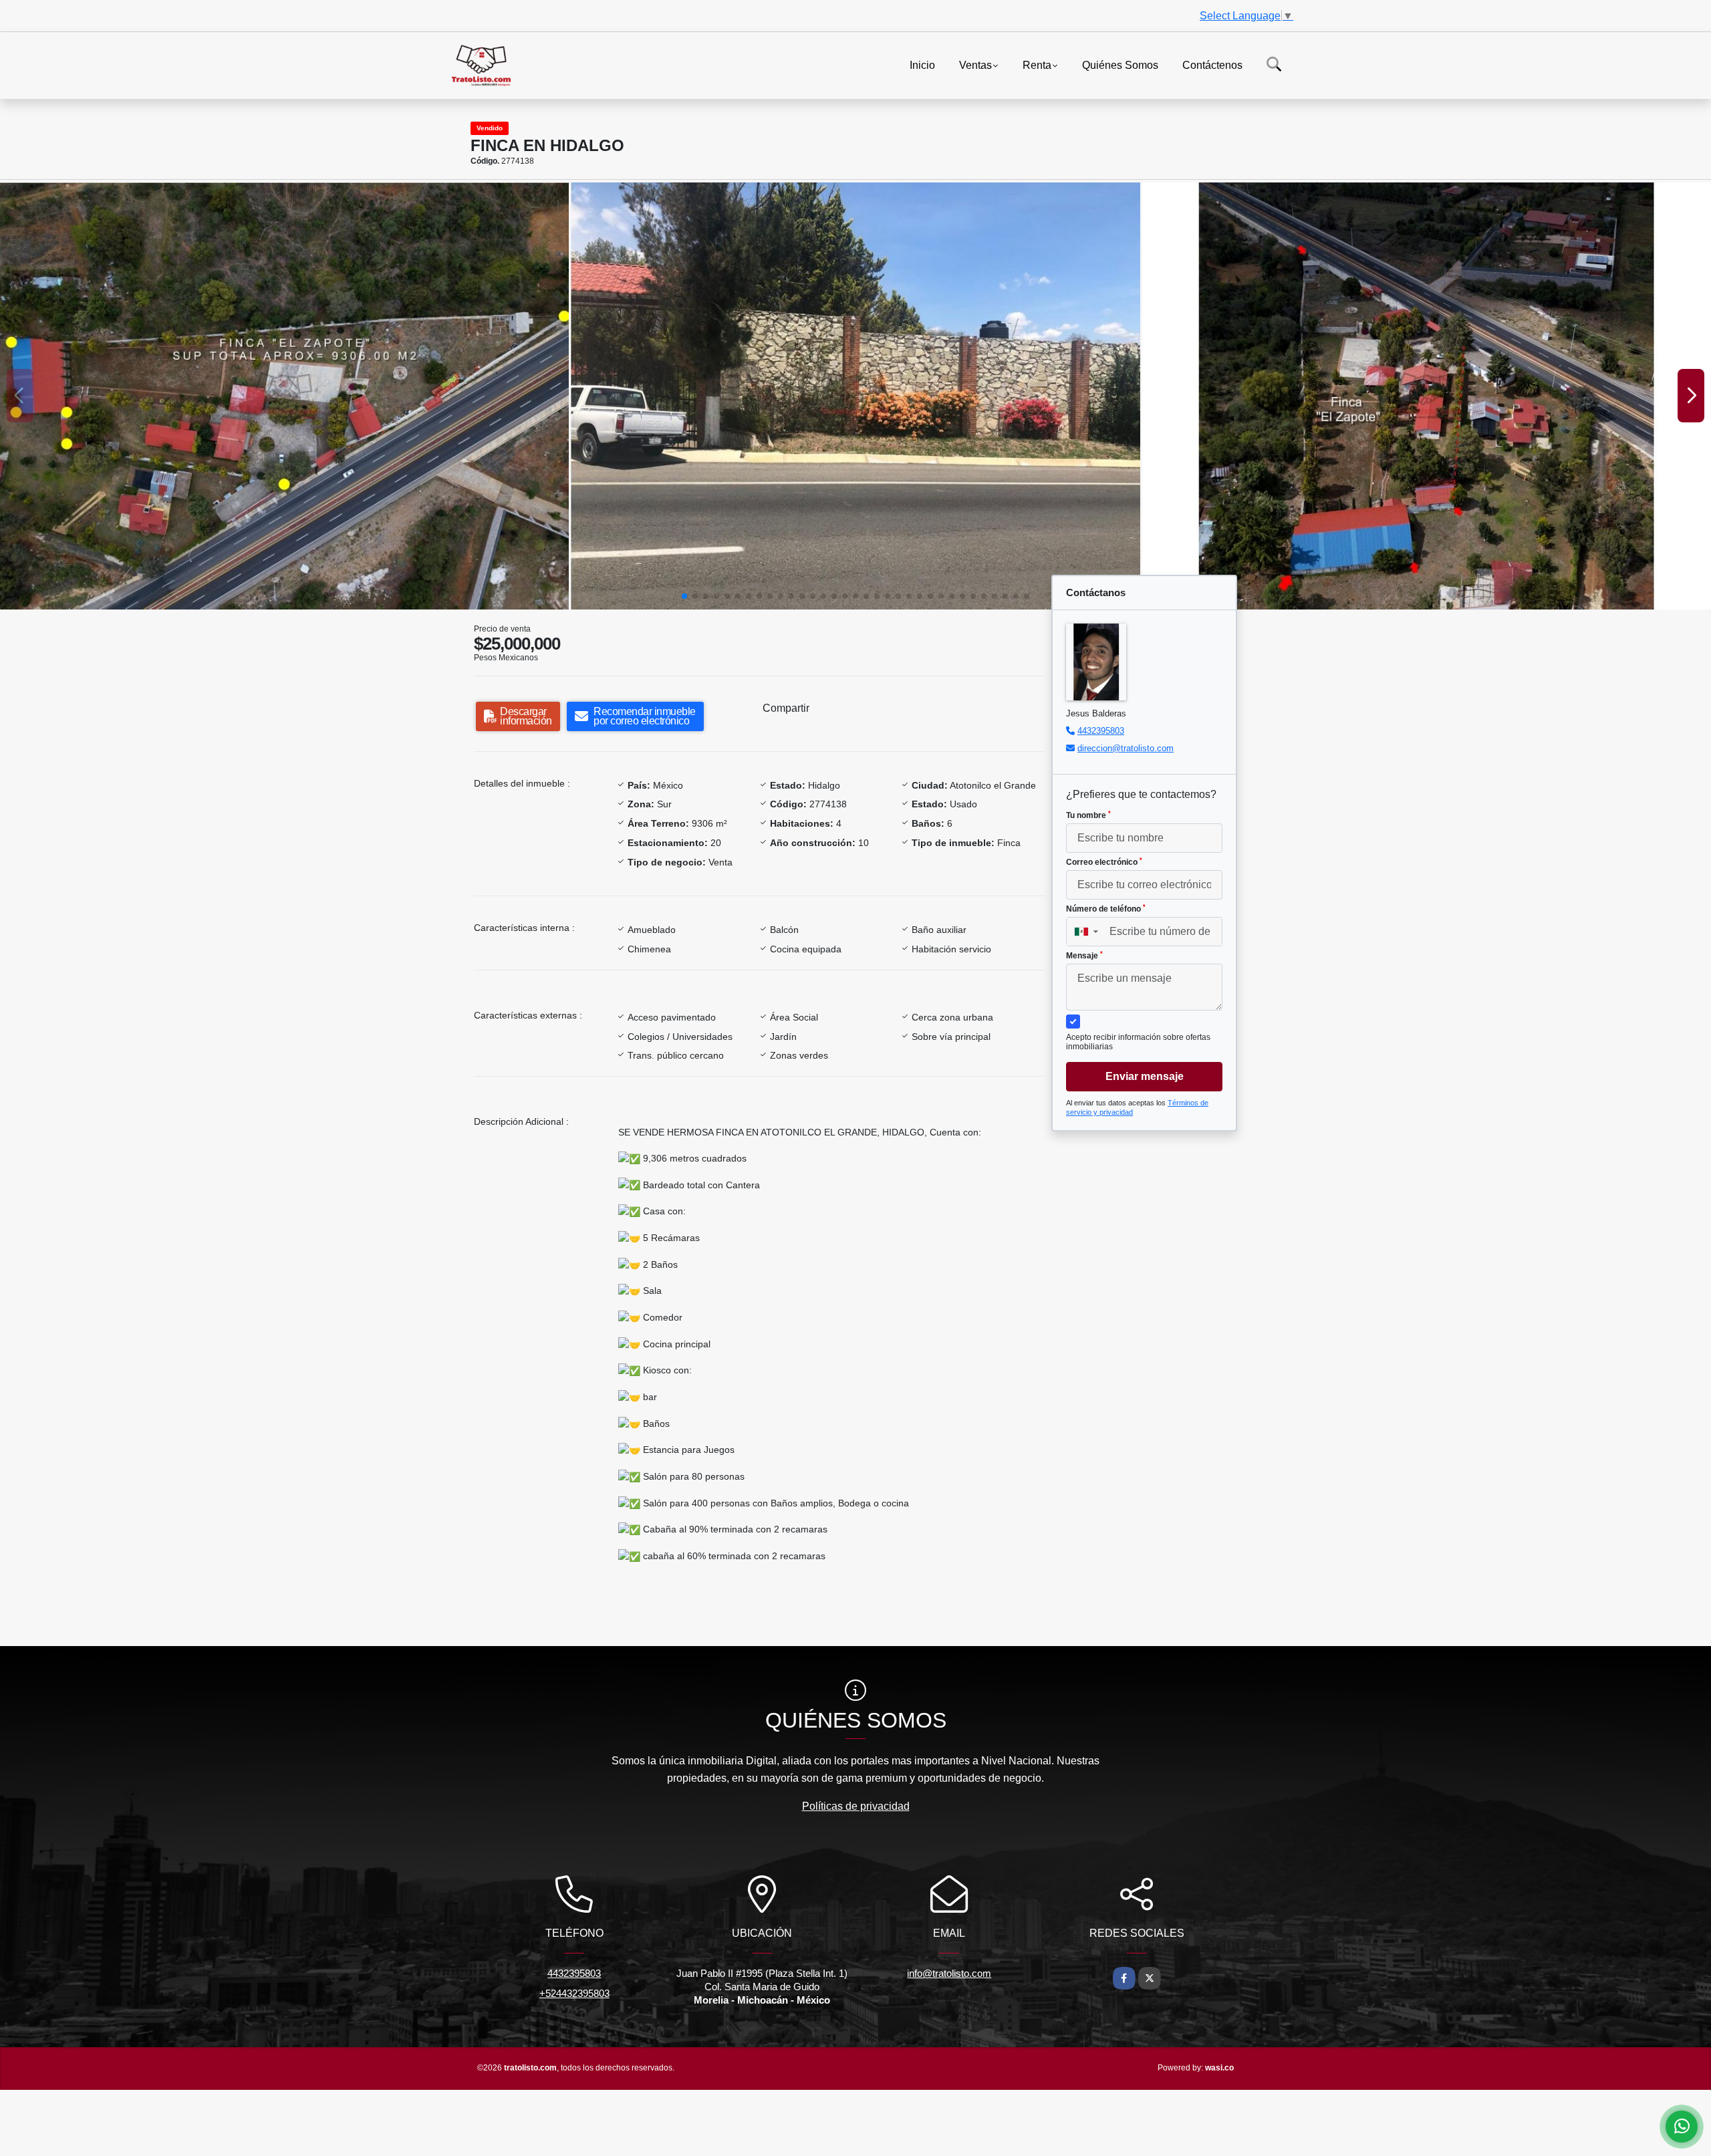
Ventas (975, 64)
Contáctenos (1212, 64)
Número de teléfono (1106, 909)
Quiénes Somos (1120, 64)
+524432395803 (574, 1993)
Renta (1037, 64)
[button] (684, 596)
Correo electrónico (1104, 862)
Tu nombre (1088, 815)
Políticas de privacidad (856, 1806)
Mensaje (1084, 956)
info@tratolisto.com (949, 1973)
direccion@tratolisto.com (1126, 748)
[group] (284, 396)
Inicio (922, 64)
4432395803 (1101, 731)
